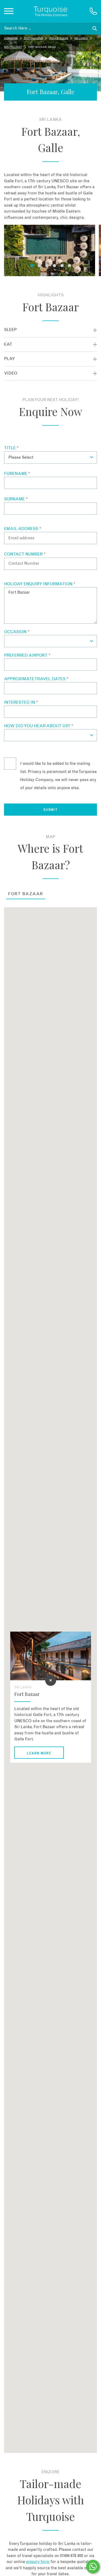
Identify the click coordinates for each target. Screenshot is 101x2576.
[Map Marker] (51, 1680)
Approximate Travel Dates (36, 679)
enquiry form (38, 2562)
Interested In (21, 702)
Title (11, 448)
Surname (16, 499)
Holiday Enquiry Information (40, 584)
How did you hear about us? (39, 726)
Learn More (39, 1753)
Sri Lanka (81, 39)
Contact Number (25, 554)
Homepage (11, 39)
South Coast (13, 47)
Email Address (23, 529)
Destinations (33, 39)
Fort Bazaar (26, 894)
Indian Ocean (59, 39)
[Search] (95, 29)
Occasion (17, 632)
